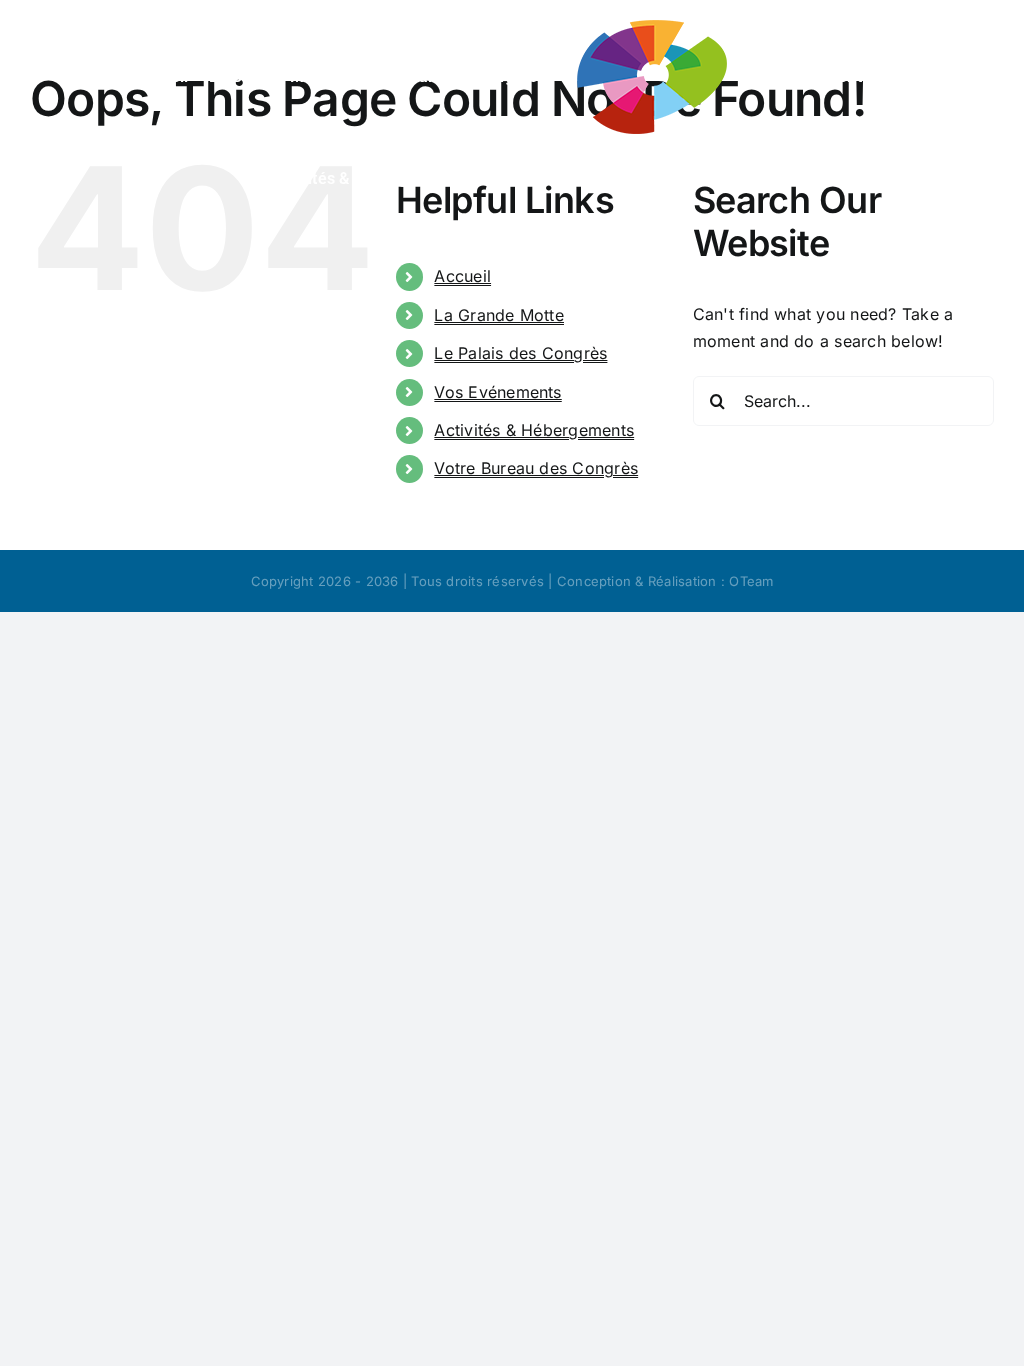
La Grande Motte (499, 315)
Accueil (462, 276)
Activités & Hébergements (534, 430)
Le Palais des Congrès (520, 353)
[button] (725, 176)
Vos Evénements (497, 392)
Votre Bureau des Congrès (536, 468)
